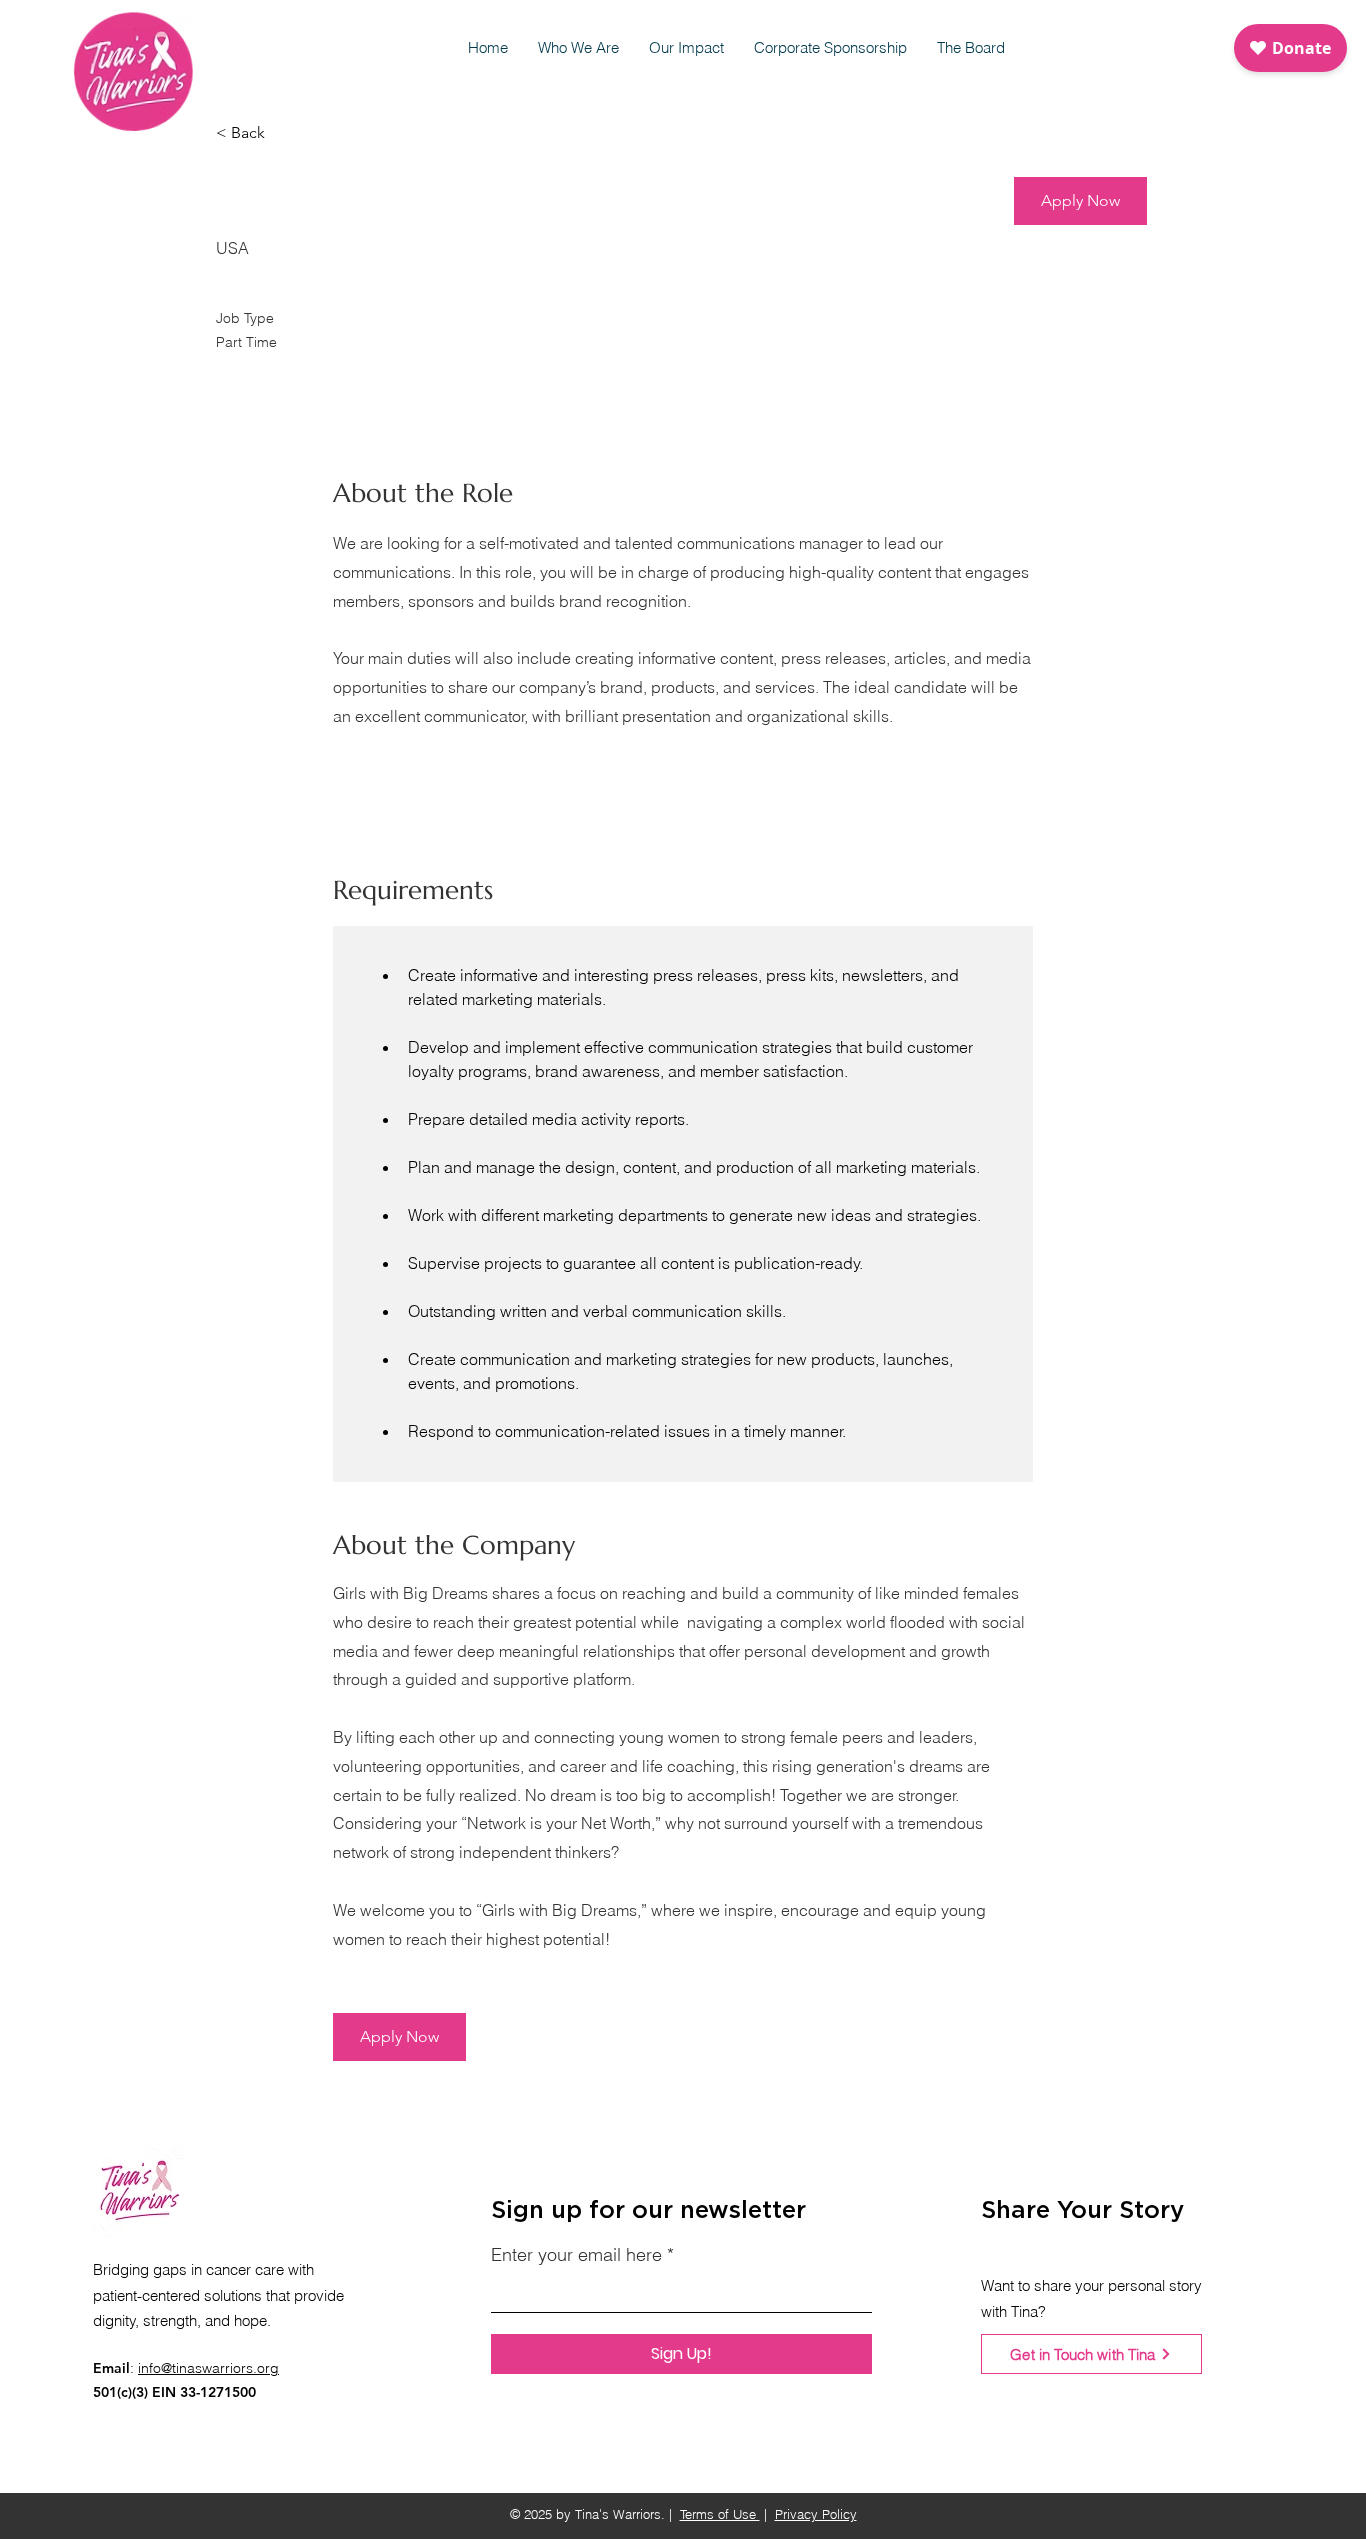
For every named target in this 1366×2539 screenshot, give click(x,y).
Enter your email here (576, 2255)
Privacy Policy (816, 2514)
